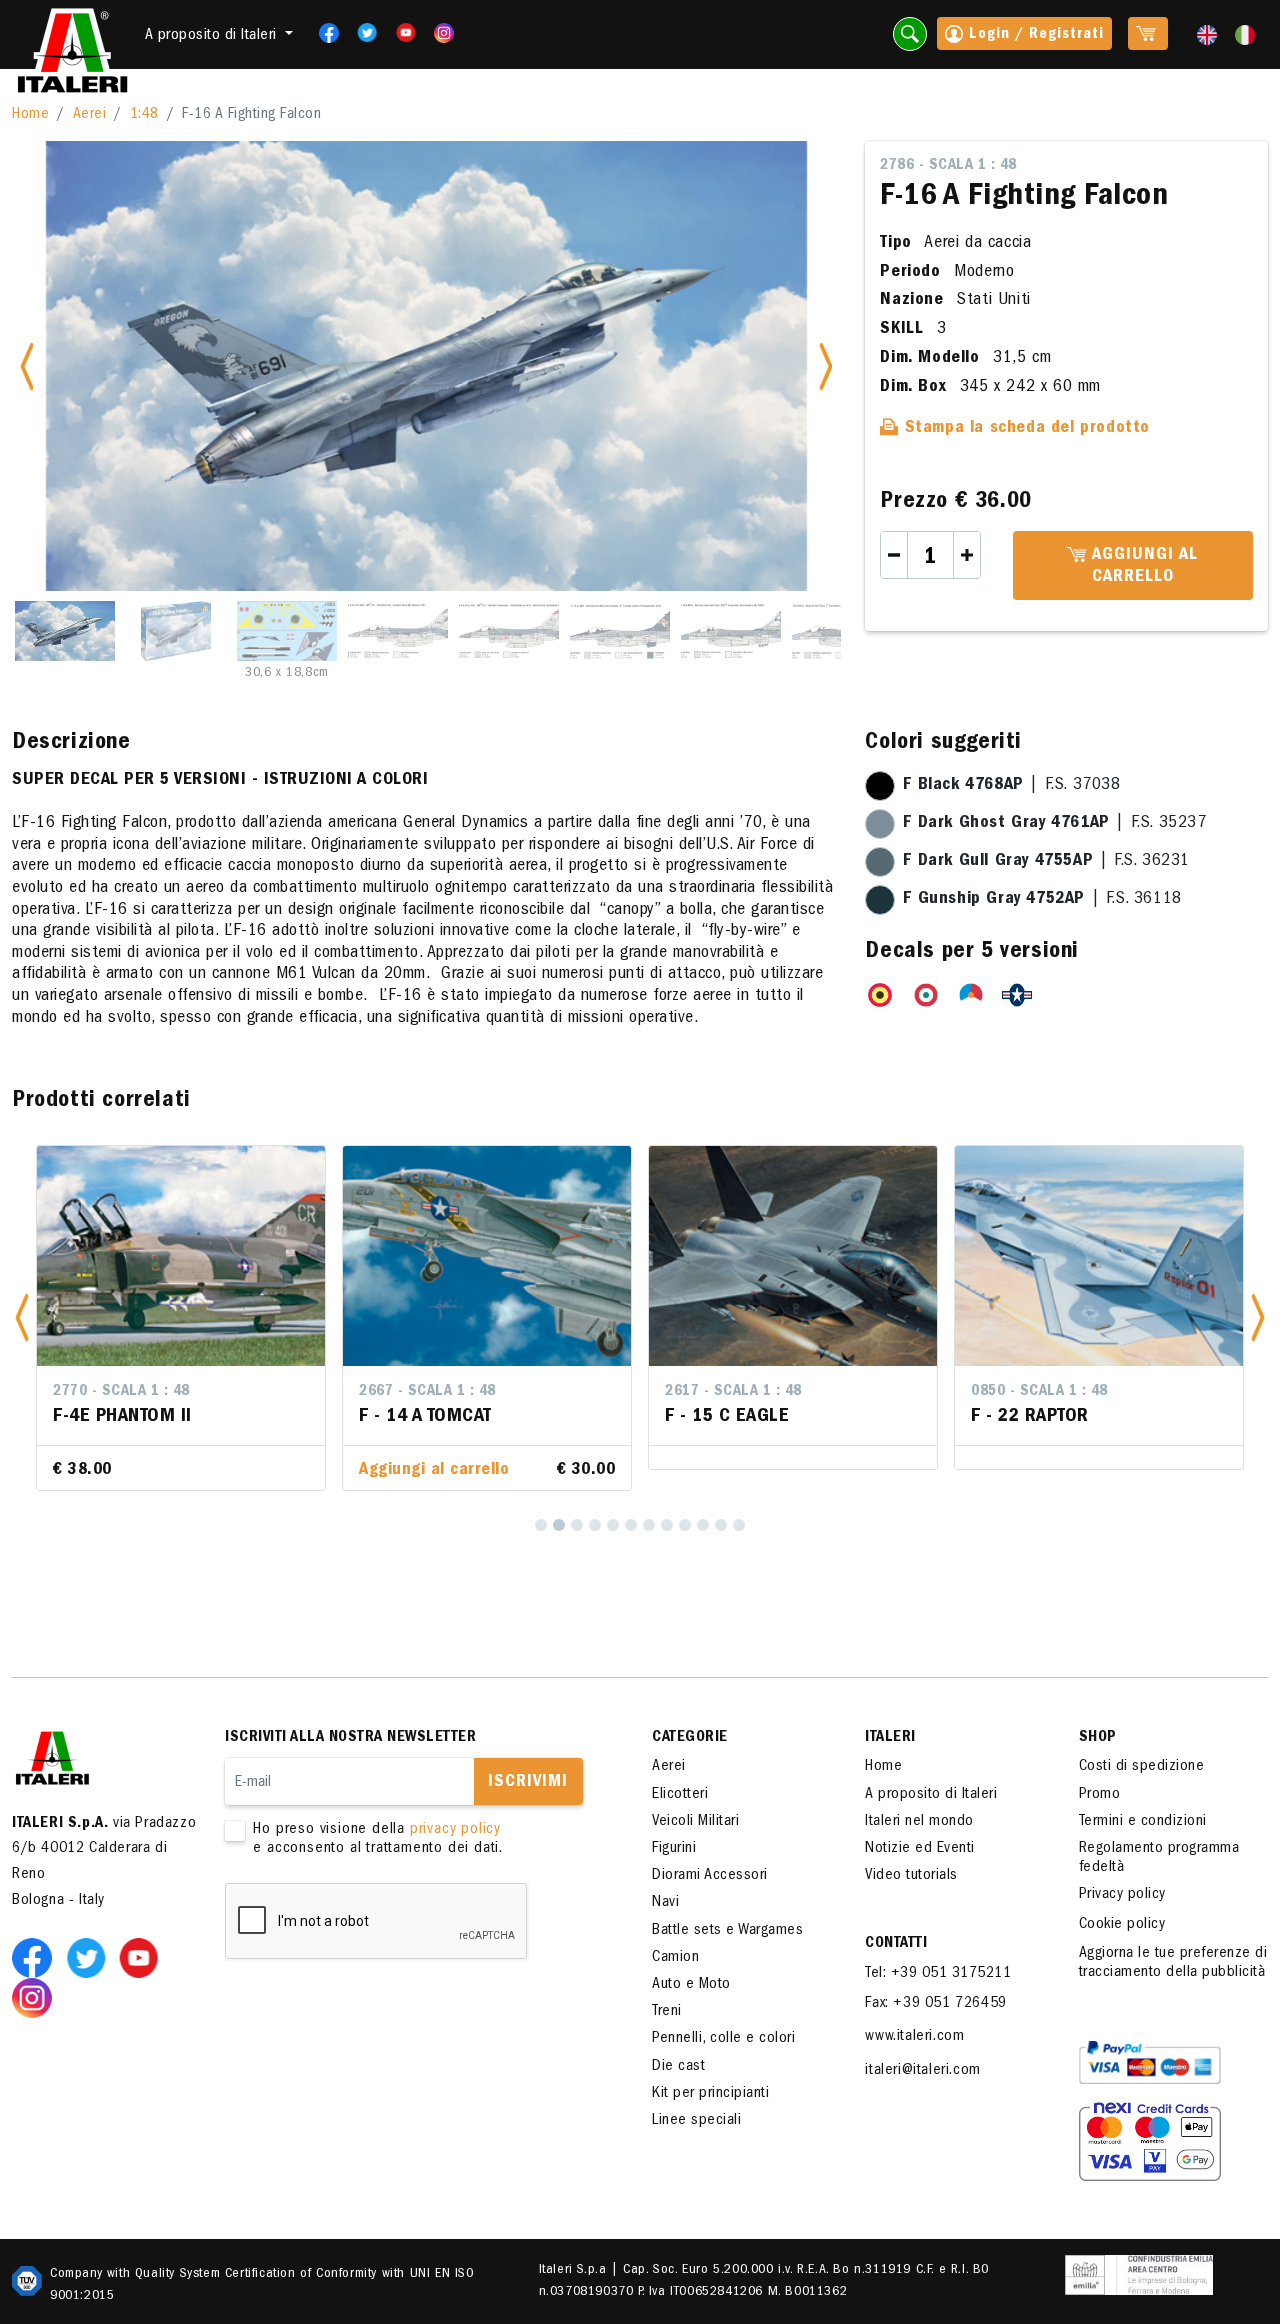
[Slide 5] (509, 631)
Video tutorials (911, 1876)
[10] (703, 1525)
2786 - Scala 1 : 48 (948, 166)
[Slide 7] (731, 631)
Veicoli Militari (695, 1822)
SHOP (1098, 1738)
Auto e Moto (691, 1985)
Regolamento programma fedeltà (1159, 1858)
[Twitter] (360, 33)
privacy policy (455, 1830)
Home (30, 115)
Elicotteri (680, 1795)
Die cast (678, 2067)
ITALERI (890, 1738)
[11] (721, 1525)
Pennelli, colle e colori (723, 2039)
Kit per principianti (710, 2094)
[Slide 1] (65, 631)
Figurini (674, 1849)
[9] (685, 1525)
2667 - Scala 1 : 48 (427, 1392)
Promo (1100, 1795)
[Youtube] (399, 33)
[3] (577, 1525)
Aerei (90, 115)
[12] (739, 1525)
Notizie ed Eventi (920, 1849)
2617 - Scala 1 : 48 (733, 1392)
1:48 (144, 115)
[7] (649, 1525)
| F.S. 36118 (1042, 900)
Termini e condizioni (1143, 1822)
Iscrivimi (528, 1783)
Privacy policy (1122, 1895)
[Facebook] (322, 33)
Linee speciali (696, 2121)
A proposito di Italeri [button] (213, 36)
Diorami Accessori (710, 1876)
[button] (22, 1318)
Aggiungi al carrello (1142, 567)
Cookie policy (1122, 1925)
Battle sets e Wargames (727, 1931)
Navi (665, 1903)
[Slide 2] (176, 631)
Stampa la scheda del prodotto (1024, 429)
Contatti (896, 1944)
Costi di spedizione (1142, 1767)
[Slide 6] (620, 631)
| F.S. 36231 (1046, 862)
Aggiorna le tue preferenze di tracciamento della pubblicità (1173, 1963)
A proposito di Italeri (931, 1795)
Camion (675, 1958)
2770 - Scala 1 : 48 (121, 1392)
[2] (559, 1525)
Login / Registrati (1034, 35)
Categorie (690, 1738)
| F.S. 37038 (1011, 786)
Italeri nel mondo (919, 1822)
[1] (541, 1525)
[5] (613, 1525)
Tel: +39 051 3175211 (938, 1974)
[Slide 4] (398, 631)
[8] (667, 1525)
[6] (631, 1525)
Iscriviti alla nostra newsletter (350, 1738)
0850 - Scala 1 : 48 (1039, 1392)
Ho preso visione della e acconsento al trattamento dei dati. (378, 1839)
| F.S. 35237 (1054, 824)
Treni (667, 2012)
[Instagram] (444, 33)
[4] (595, 1525)
